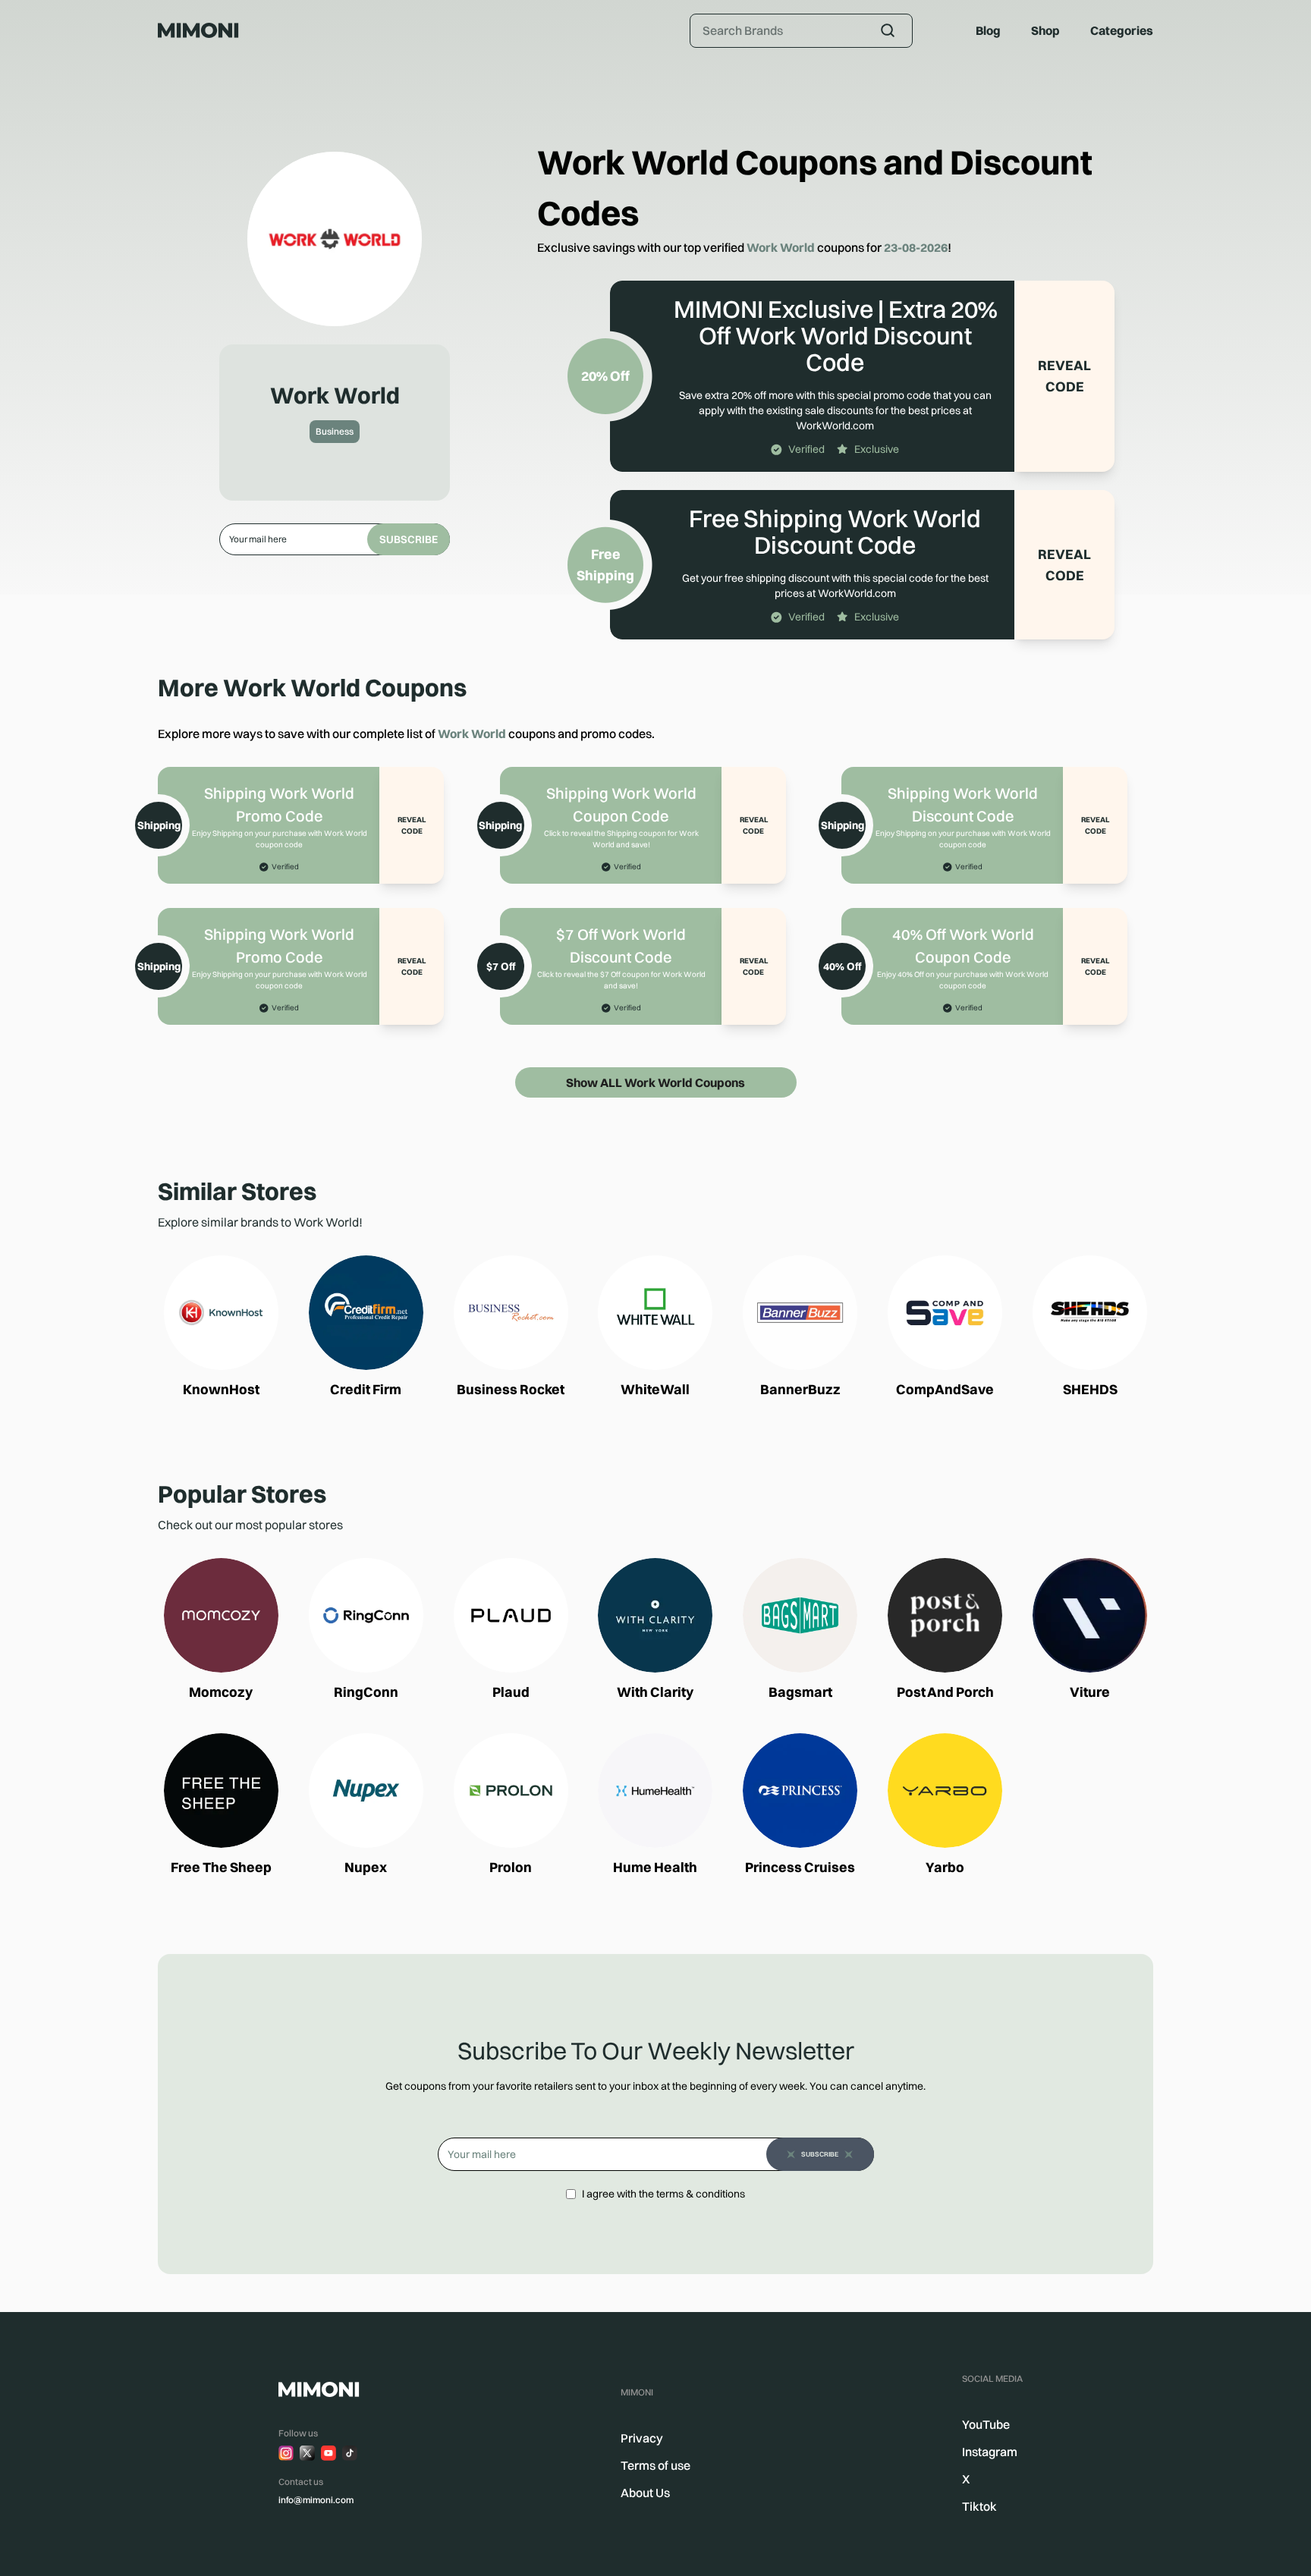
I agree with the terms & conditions (663, 2194)
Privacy (642, 2438)
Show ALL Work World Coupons (655, 1082)
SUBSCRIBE (409, 539)
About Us (645, 2493)
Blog (988, 30)
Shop (1045, 30)
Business (335, 431)
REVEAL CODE (1064, 376)
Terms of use (655, 2465)
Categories (1122, 30)
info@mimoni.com (316, 2500)
